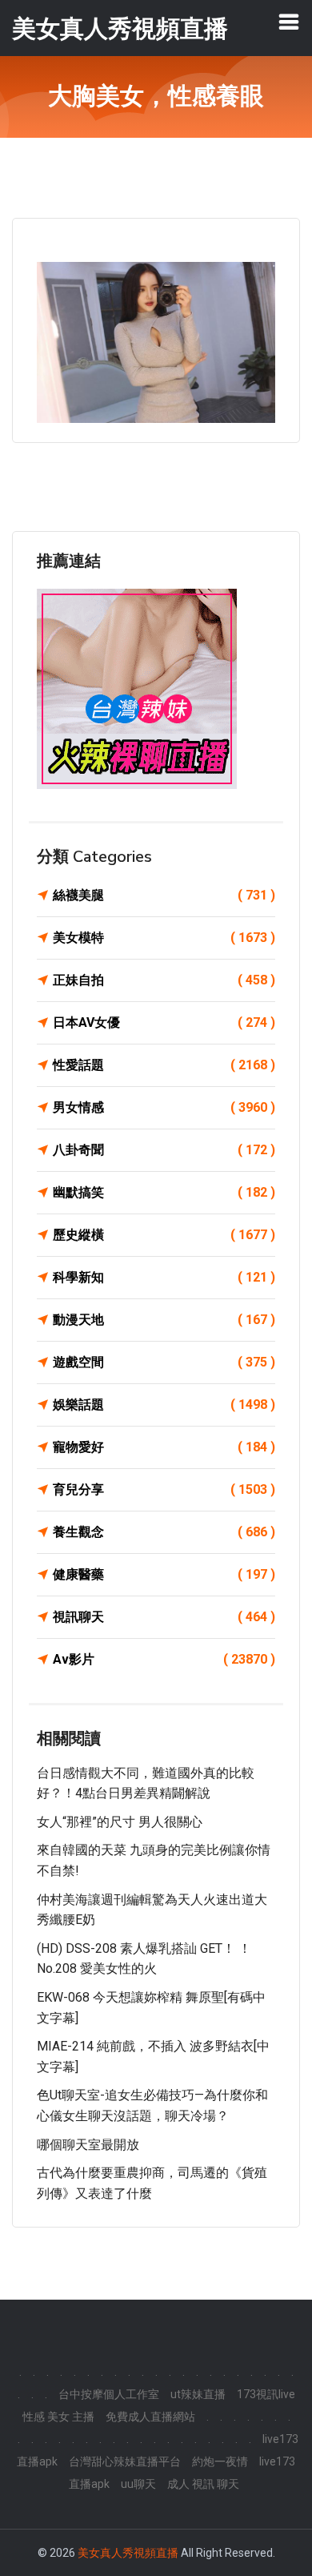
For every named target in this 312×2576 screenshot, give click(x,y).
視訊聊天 (164, 1617)
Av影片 (164, 1659)
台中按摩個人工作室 (109, 2394)
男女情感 (164, 1107)
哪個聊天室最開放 (88, 2145)
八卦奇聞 (164, 1150)
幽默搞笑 (164, 1192)
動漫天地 (164, 1320)
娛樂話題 (164, 1405)
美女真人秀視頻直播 (128, 2553)
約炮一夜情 (220, 2461)
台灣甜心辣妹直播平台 (125, 2461)
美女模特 (164, 938)
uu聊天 (138, 2484)
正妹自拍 (164, 980)
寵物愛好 (164, 1447)
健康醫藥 (164, 1574)
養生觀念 (164, 1532)
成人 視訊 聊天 (203, 2484)
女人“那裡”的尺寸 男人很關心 (120, 1822)
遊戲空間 (164, 1362)
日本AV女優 (164, 1022)
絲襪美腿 (164, 895)
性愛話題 (164, 1065)
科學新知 (164, 1277)
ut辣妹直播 (198, 2394)
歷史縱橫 (164, 1235)
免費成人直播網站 (150, 2417)
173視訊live (266, 2394)
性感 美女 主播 (58, 2417)
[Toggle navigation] (289, 22)
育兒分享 (164, 1489)
